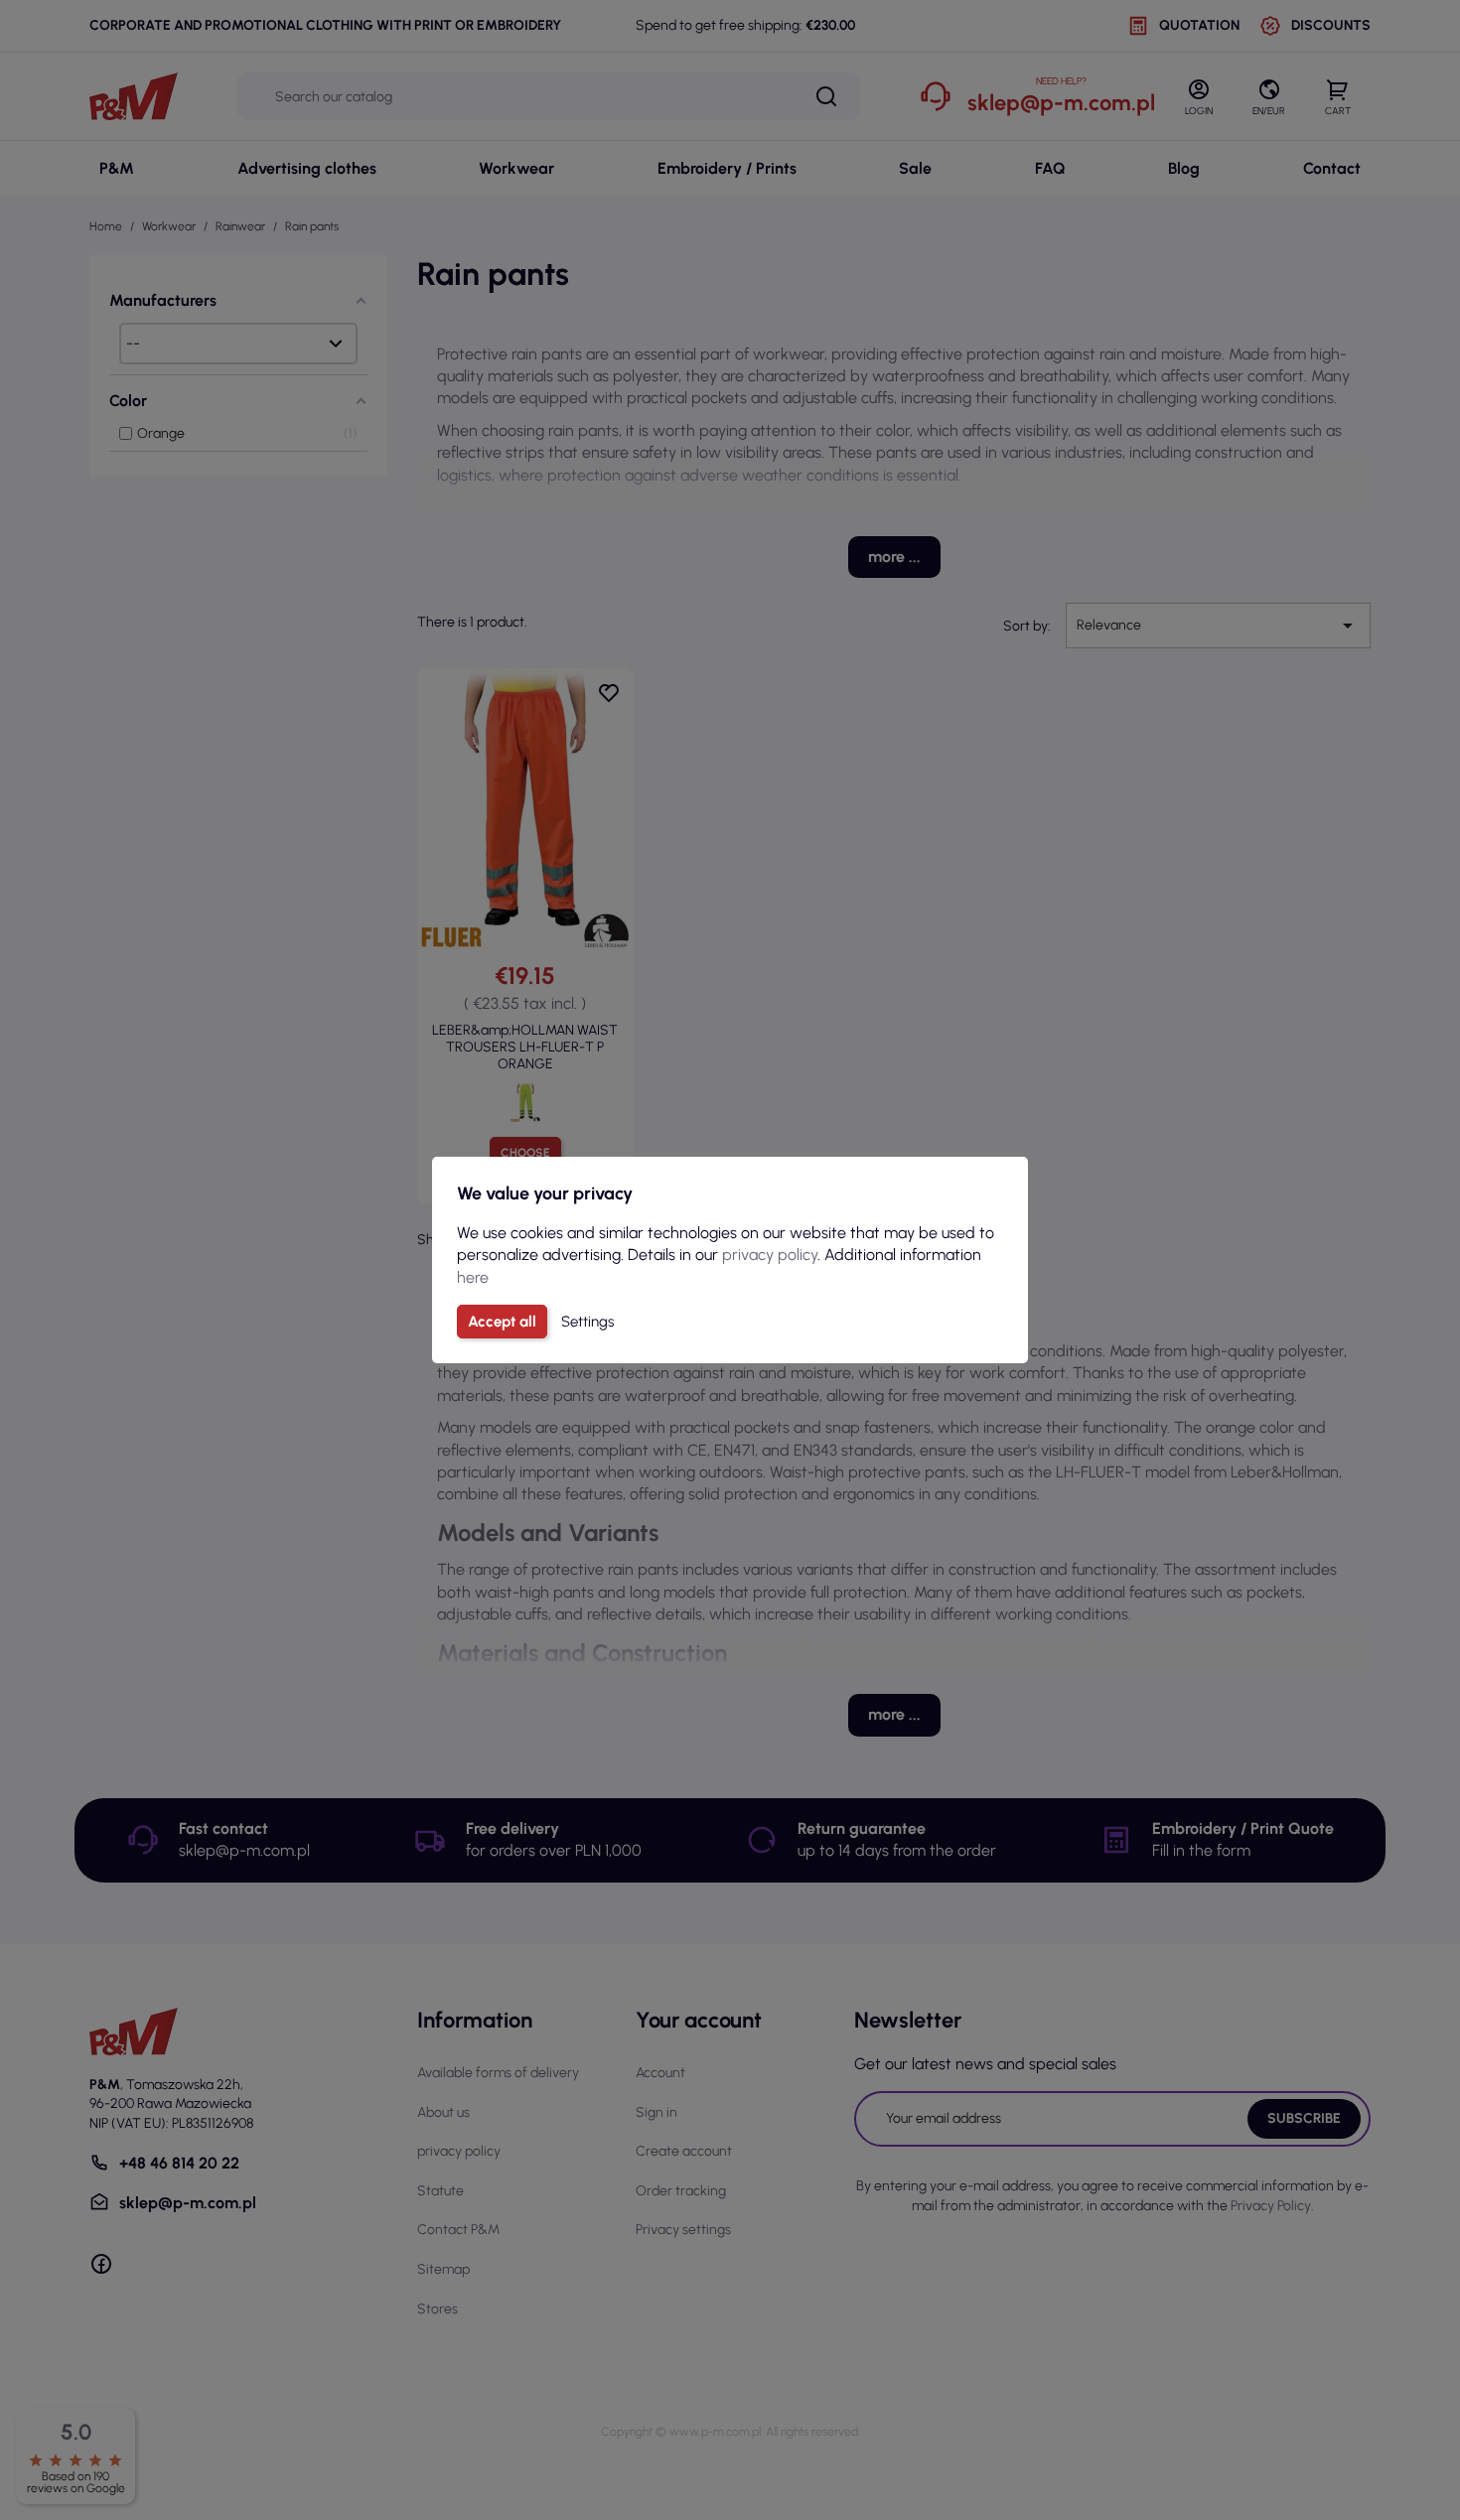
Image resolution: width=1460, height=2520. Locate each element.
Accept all (502, 1322)
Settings (587, 1322)
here (473, 1277)
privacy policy (770, 1255)
